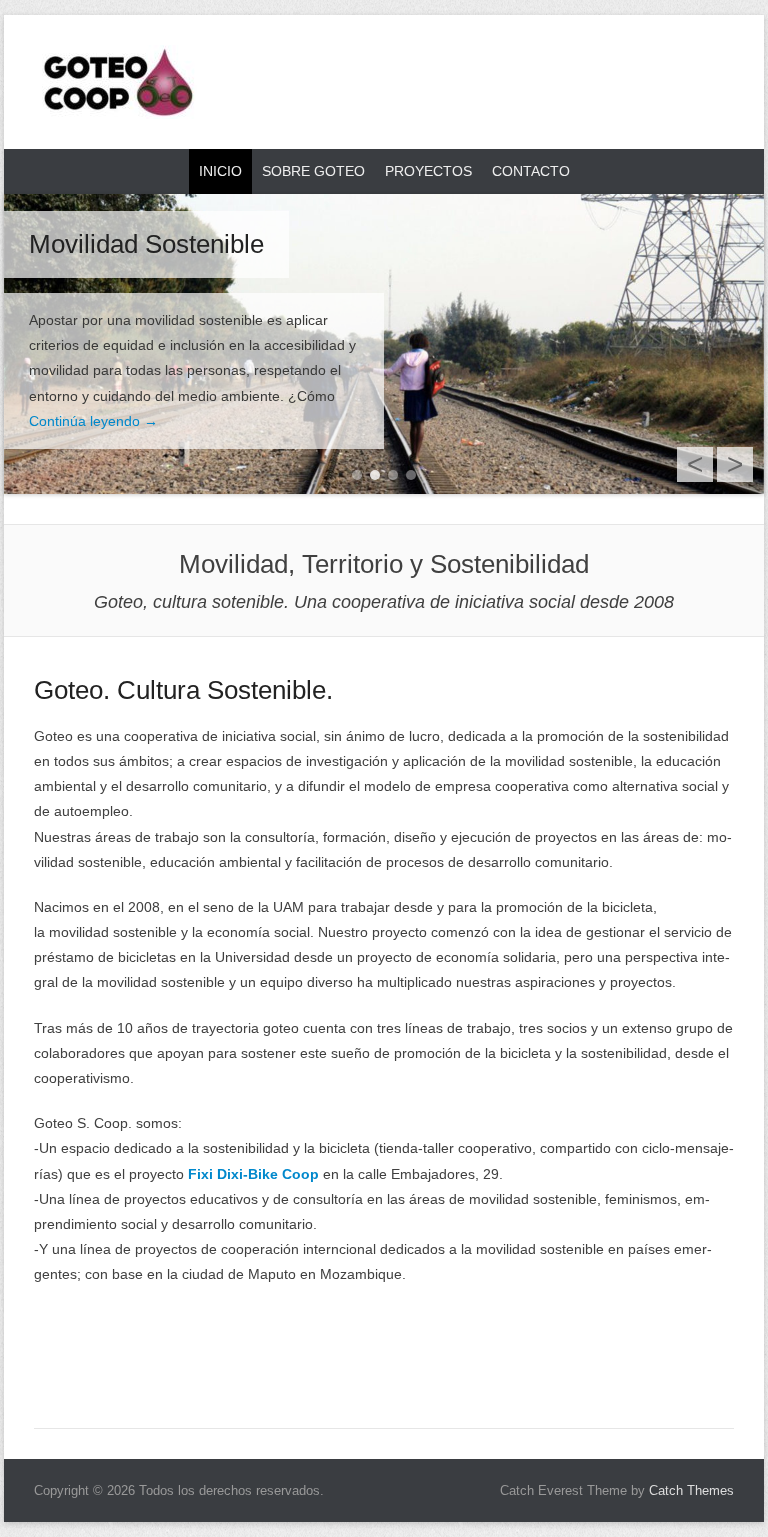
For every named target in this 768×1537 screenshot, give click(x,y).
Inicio (220, 171)
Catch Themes (691, 1490)
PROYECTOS (428, 171)
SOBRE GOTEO (313, 171)
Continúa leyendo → (93, 421)
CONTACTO (531, 171)
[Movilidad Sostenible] (384, 344)
